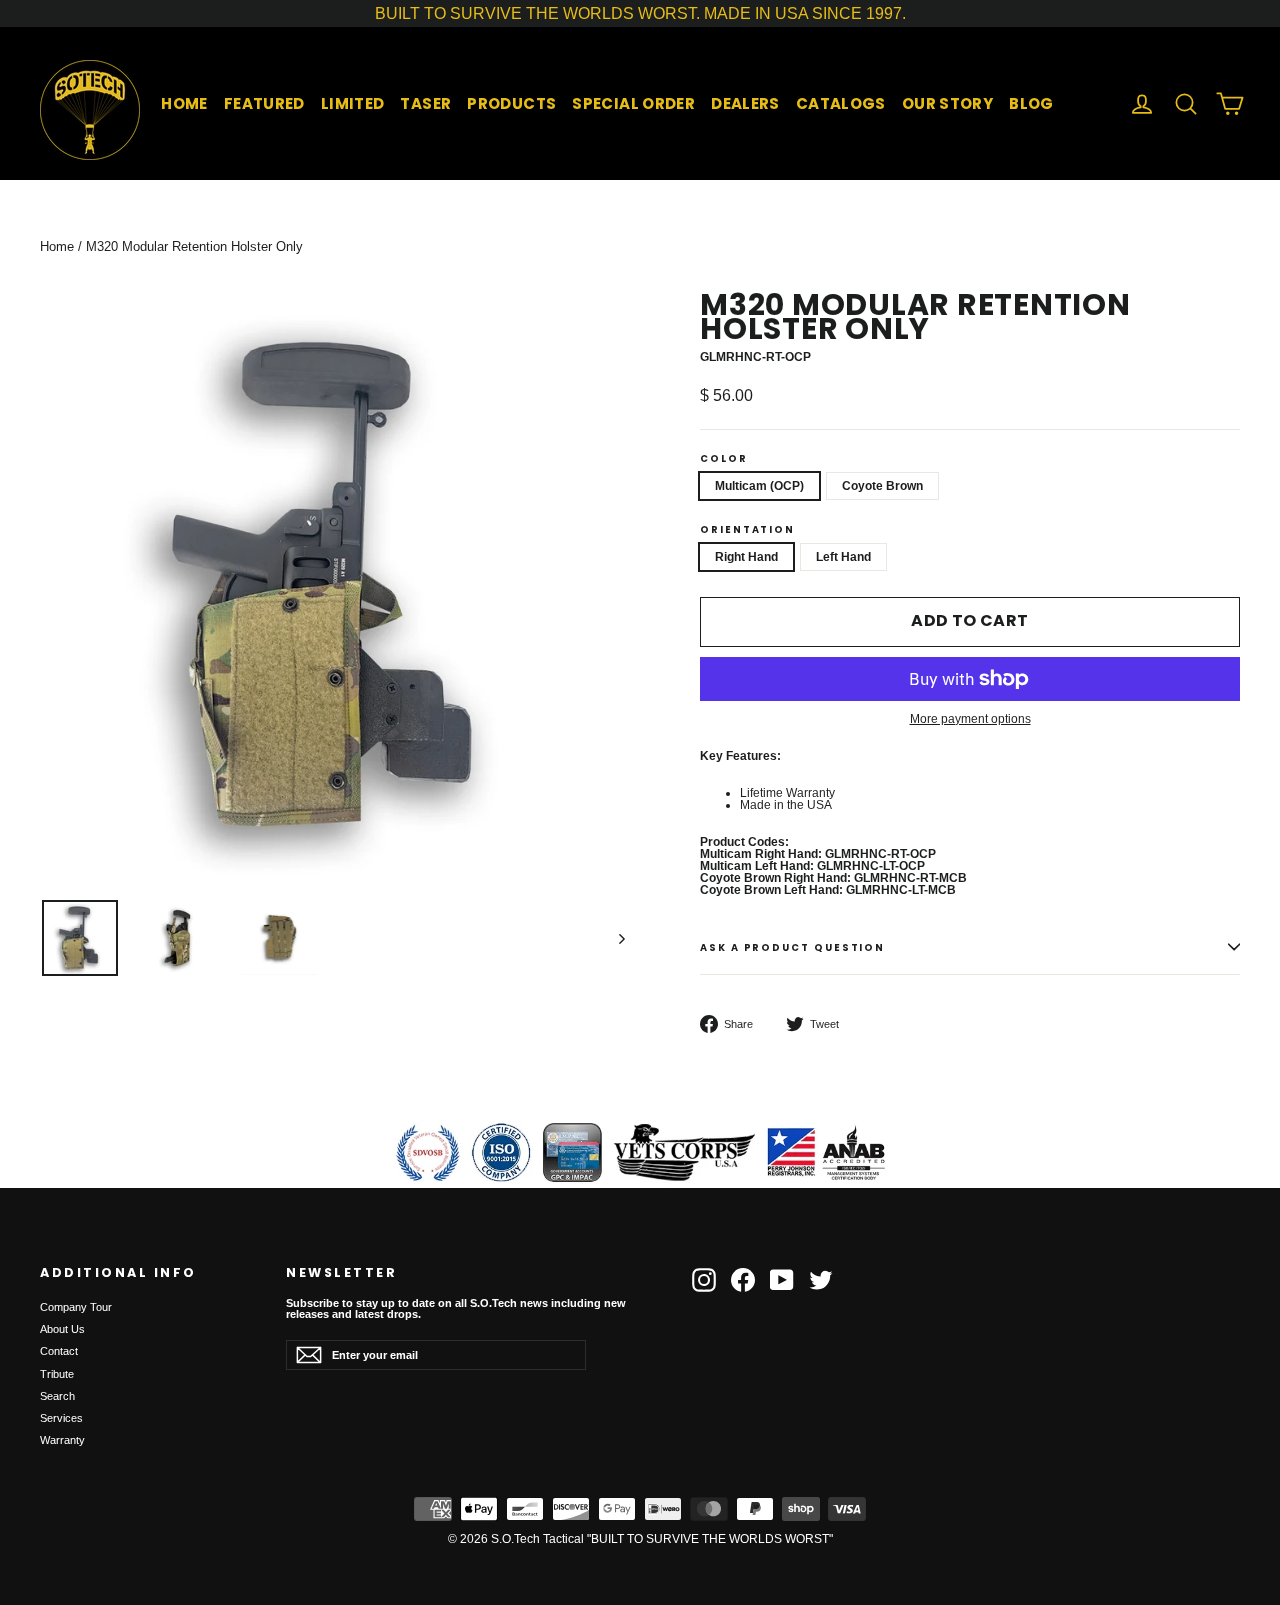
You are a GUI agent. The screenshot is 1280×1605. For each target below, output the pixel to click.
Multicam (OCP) (759, 486)
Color (724, 459)
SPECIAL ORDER (633, 103)
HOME (184, 103)
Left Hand (843, 557)
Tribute (57, 1374)
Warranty (62, 1440)
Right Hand (746, 557)
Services (61, 1418)
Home (57, 246)
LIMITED (353, 103)
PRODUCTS (511, 103)
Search (57, 1396)
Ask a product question (792, 947)
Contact (59, 1351)
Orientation (747, 530)
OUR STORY (947, 103)
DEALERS (745, 103)
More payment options (970, 719)
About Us (62, 1329)
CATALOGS (841, 103)
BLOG (1031, 103)
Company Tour (76, 1307)
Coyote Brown (882, 486)
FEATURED (264, 103)
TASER (425, 103)
